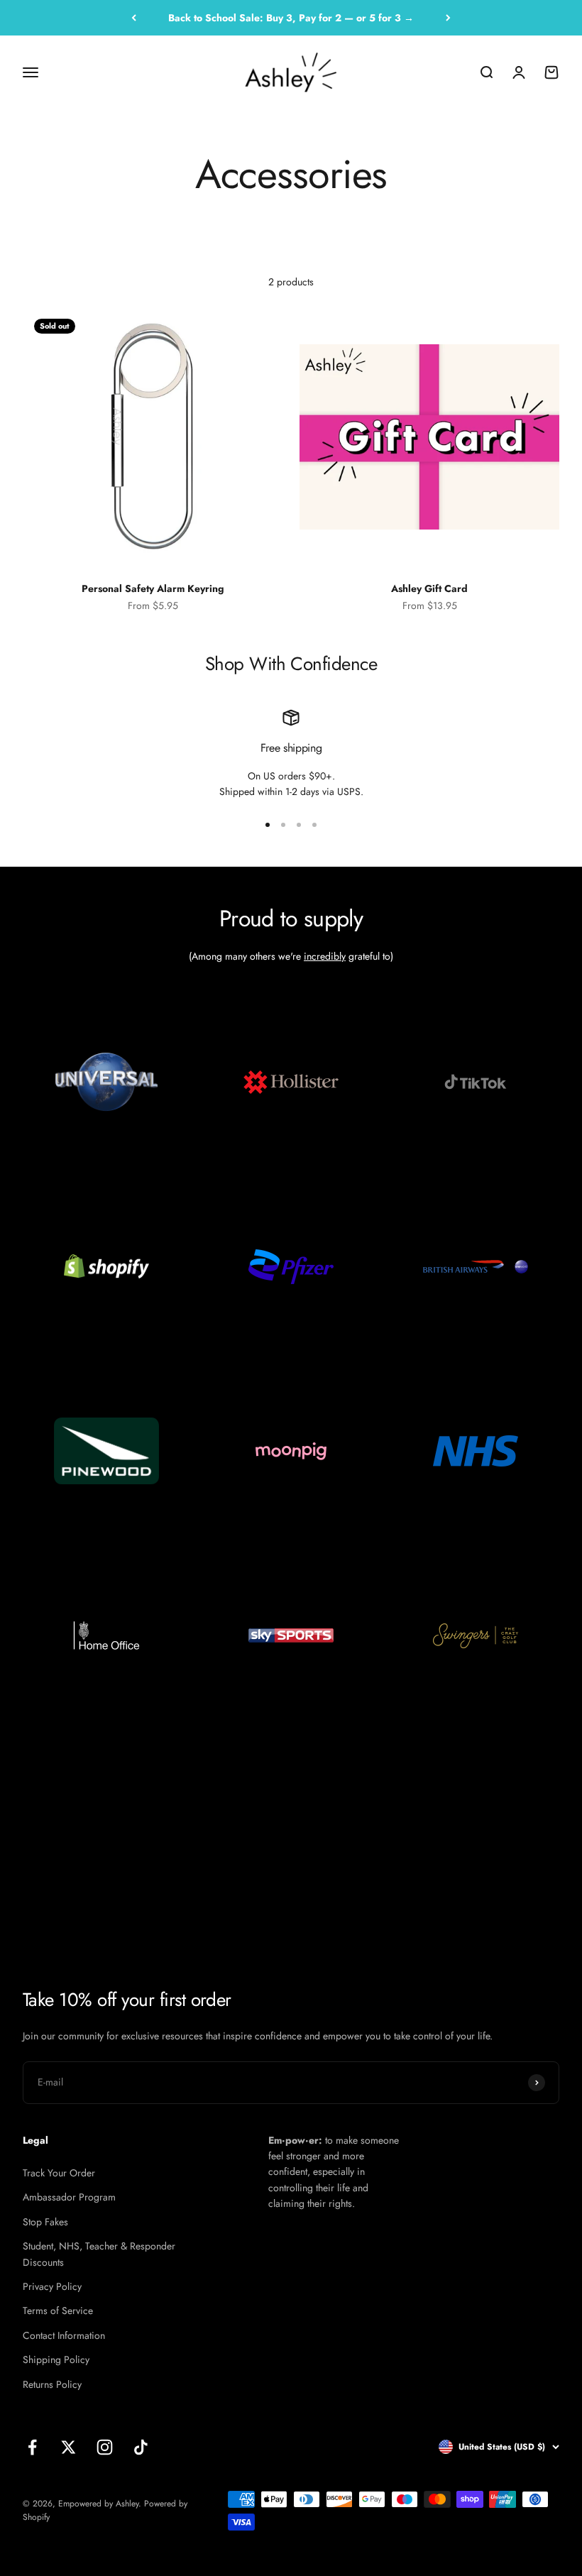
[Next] (448, 18)
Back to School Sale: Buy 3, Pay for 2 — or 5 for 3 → (291, 18)
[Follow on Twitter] (68, 2447)
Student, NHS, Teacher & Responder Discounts (99, 2254)
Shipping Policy (56, 2359)
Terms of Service (58, 2311)
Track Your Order (59, 2173)
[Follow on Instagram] (105, 2447)
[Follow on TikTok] (141, 2447)
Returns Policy (52, 2384)
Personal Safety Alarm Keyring (153, 588)
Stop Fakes (45, 2222)
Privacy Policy (52, 2286)
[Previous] (134, 18)
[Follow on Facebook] (32, 2447)
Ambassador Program (69, 2197)
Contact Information (64, 2335)
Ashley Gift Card (429, 588)
